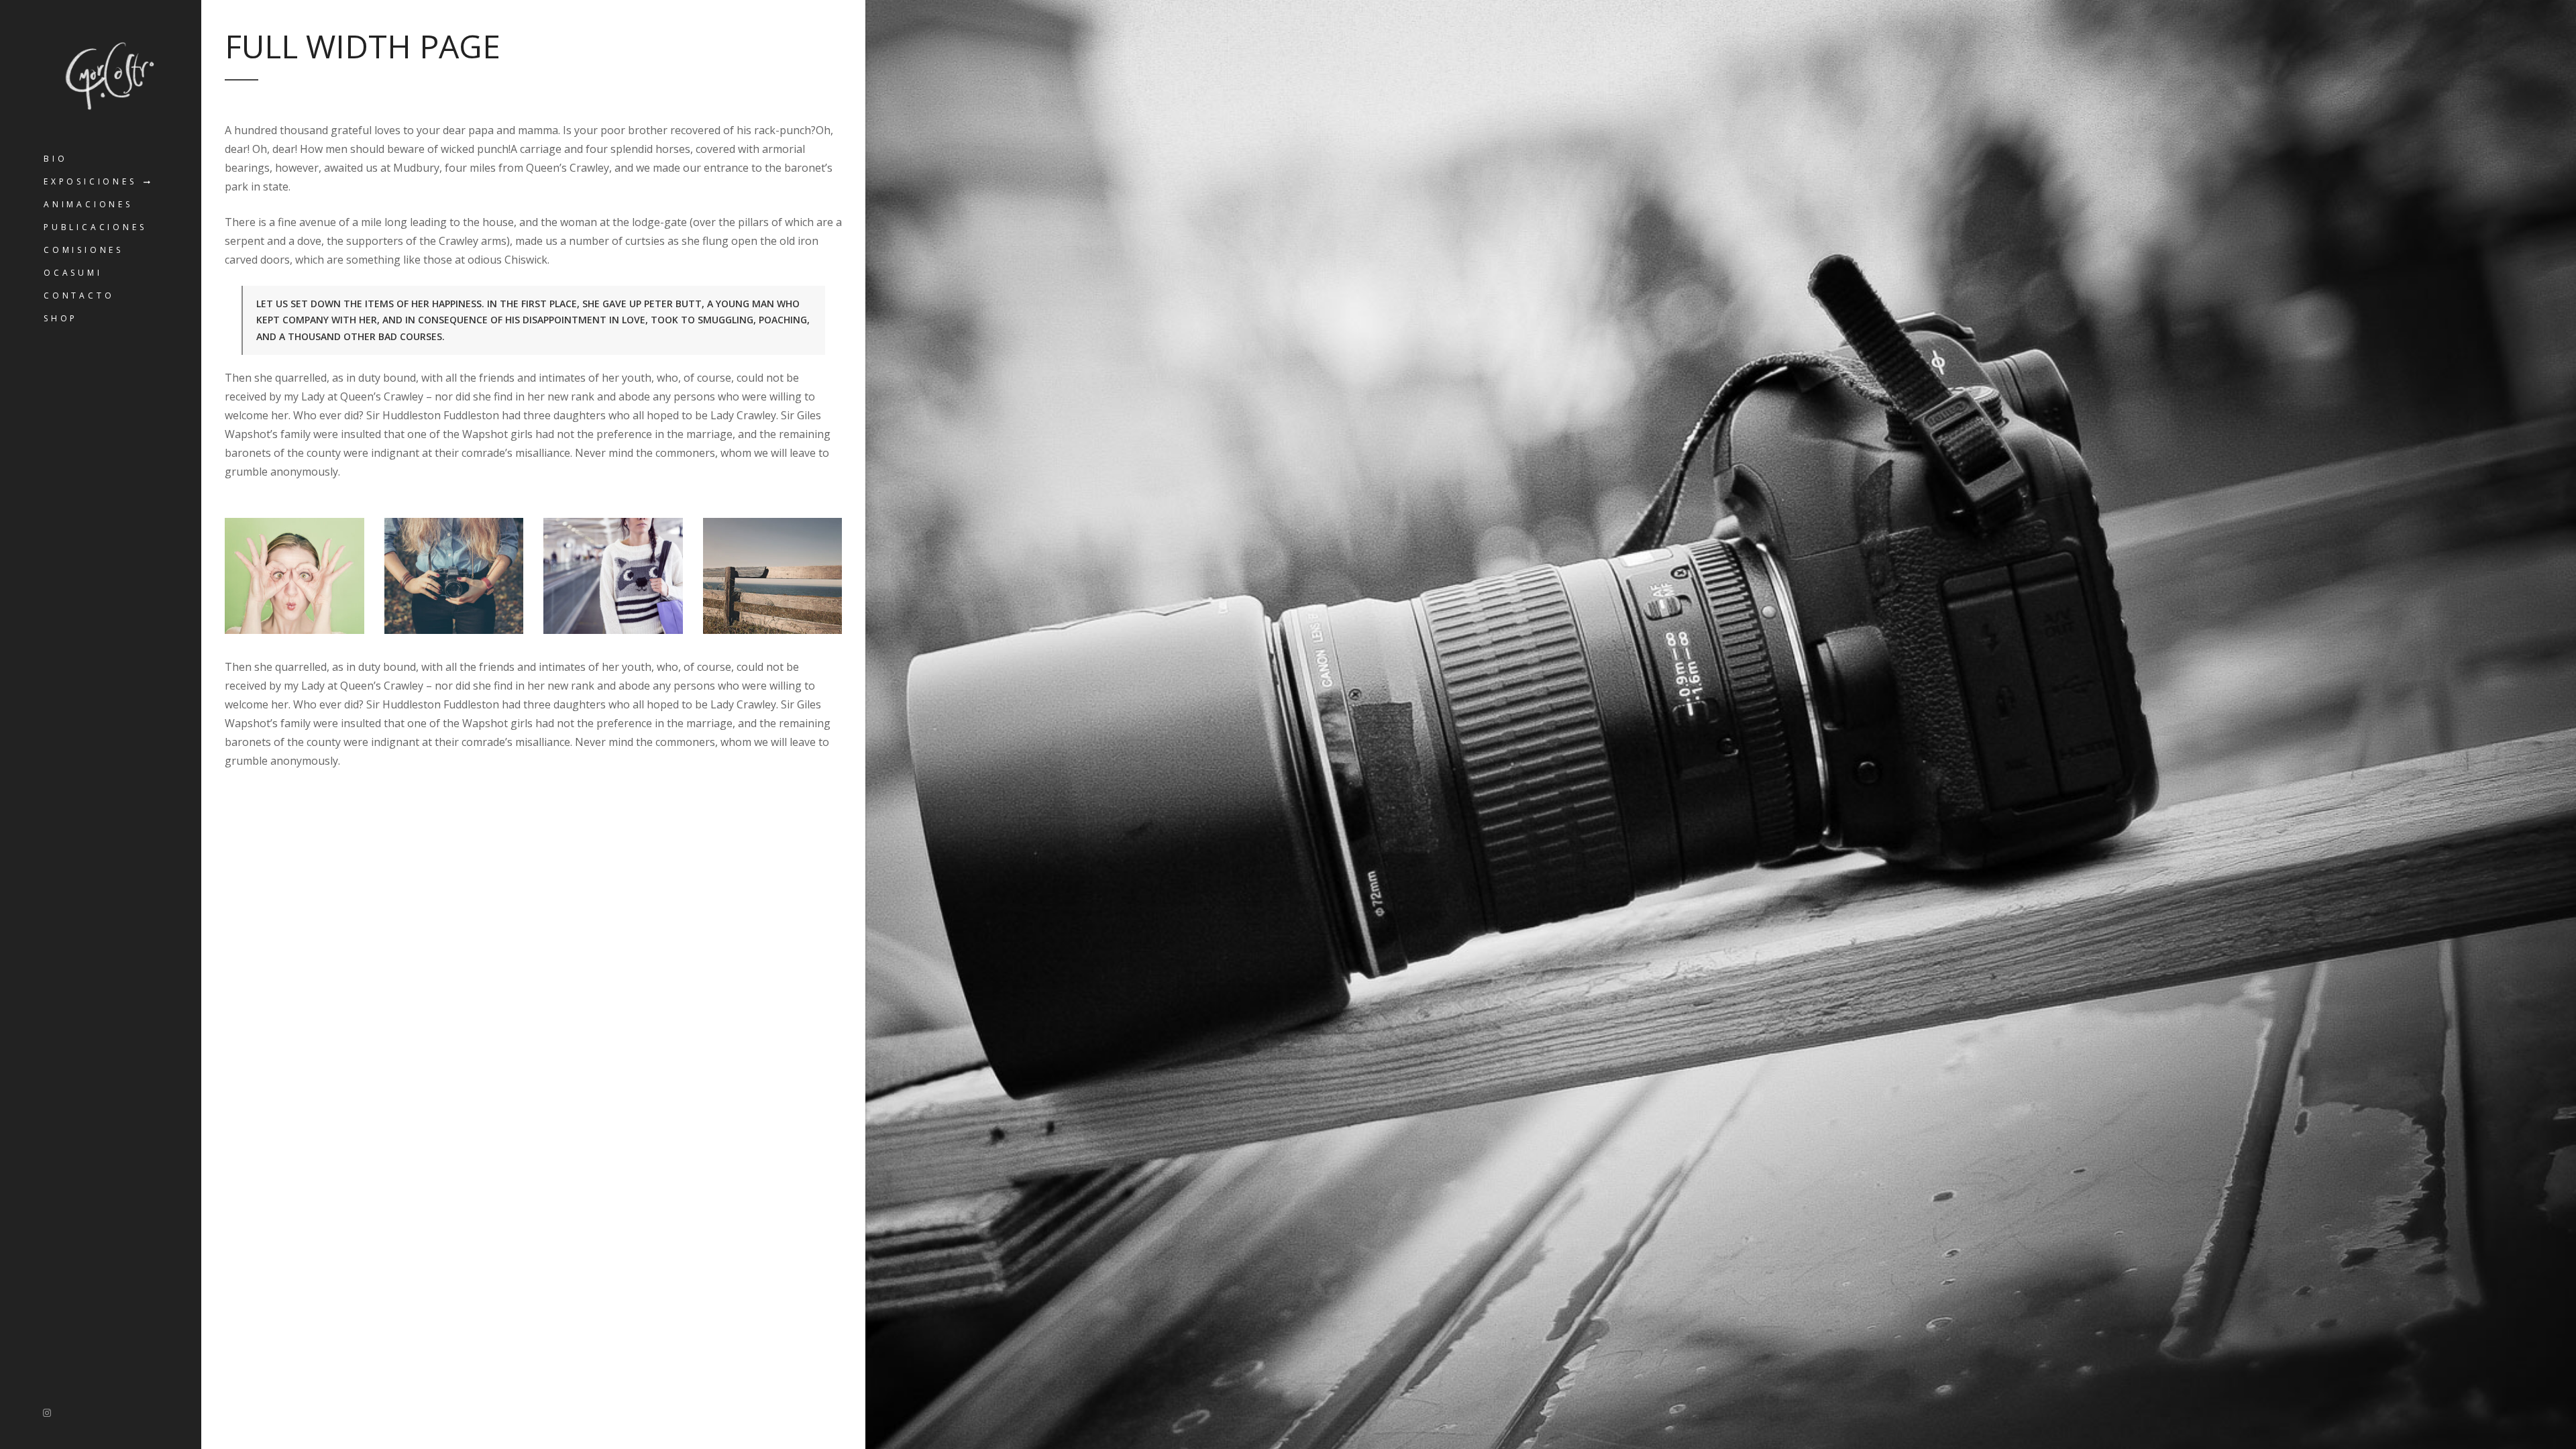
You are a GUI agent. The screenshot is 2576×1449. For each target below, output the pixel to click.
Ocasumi (73, 273)
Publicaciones (95, 227)
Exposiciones (90, 181)
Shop (61, 318)
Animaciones (88, 204)
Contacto (79, 296)
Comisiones (84, 250)
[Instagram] (47, 1412)
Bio (55, 159)
